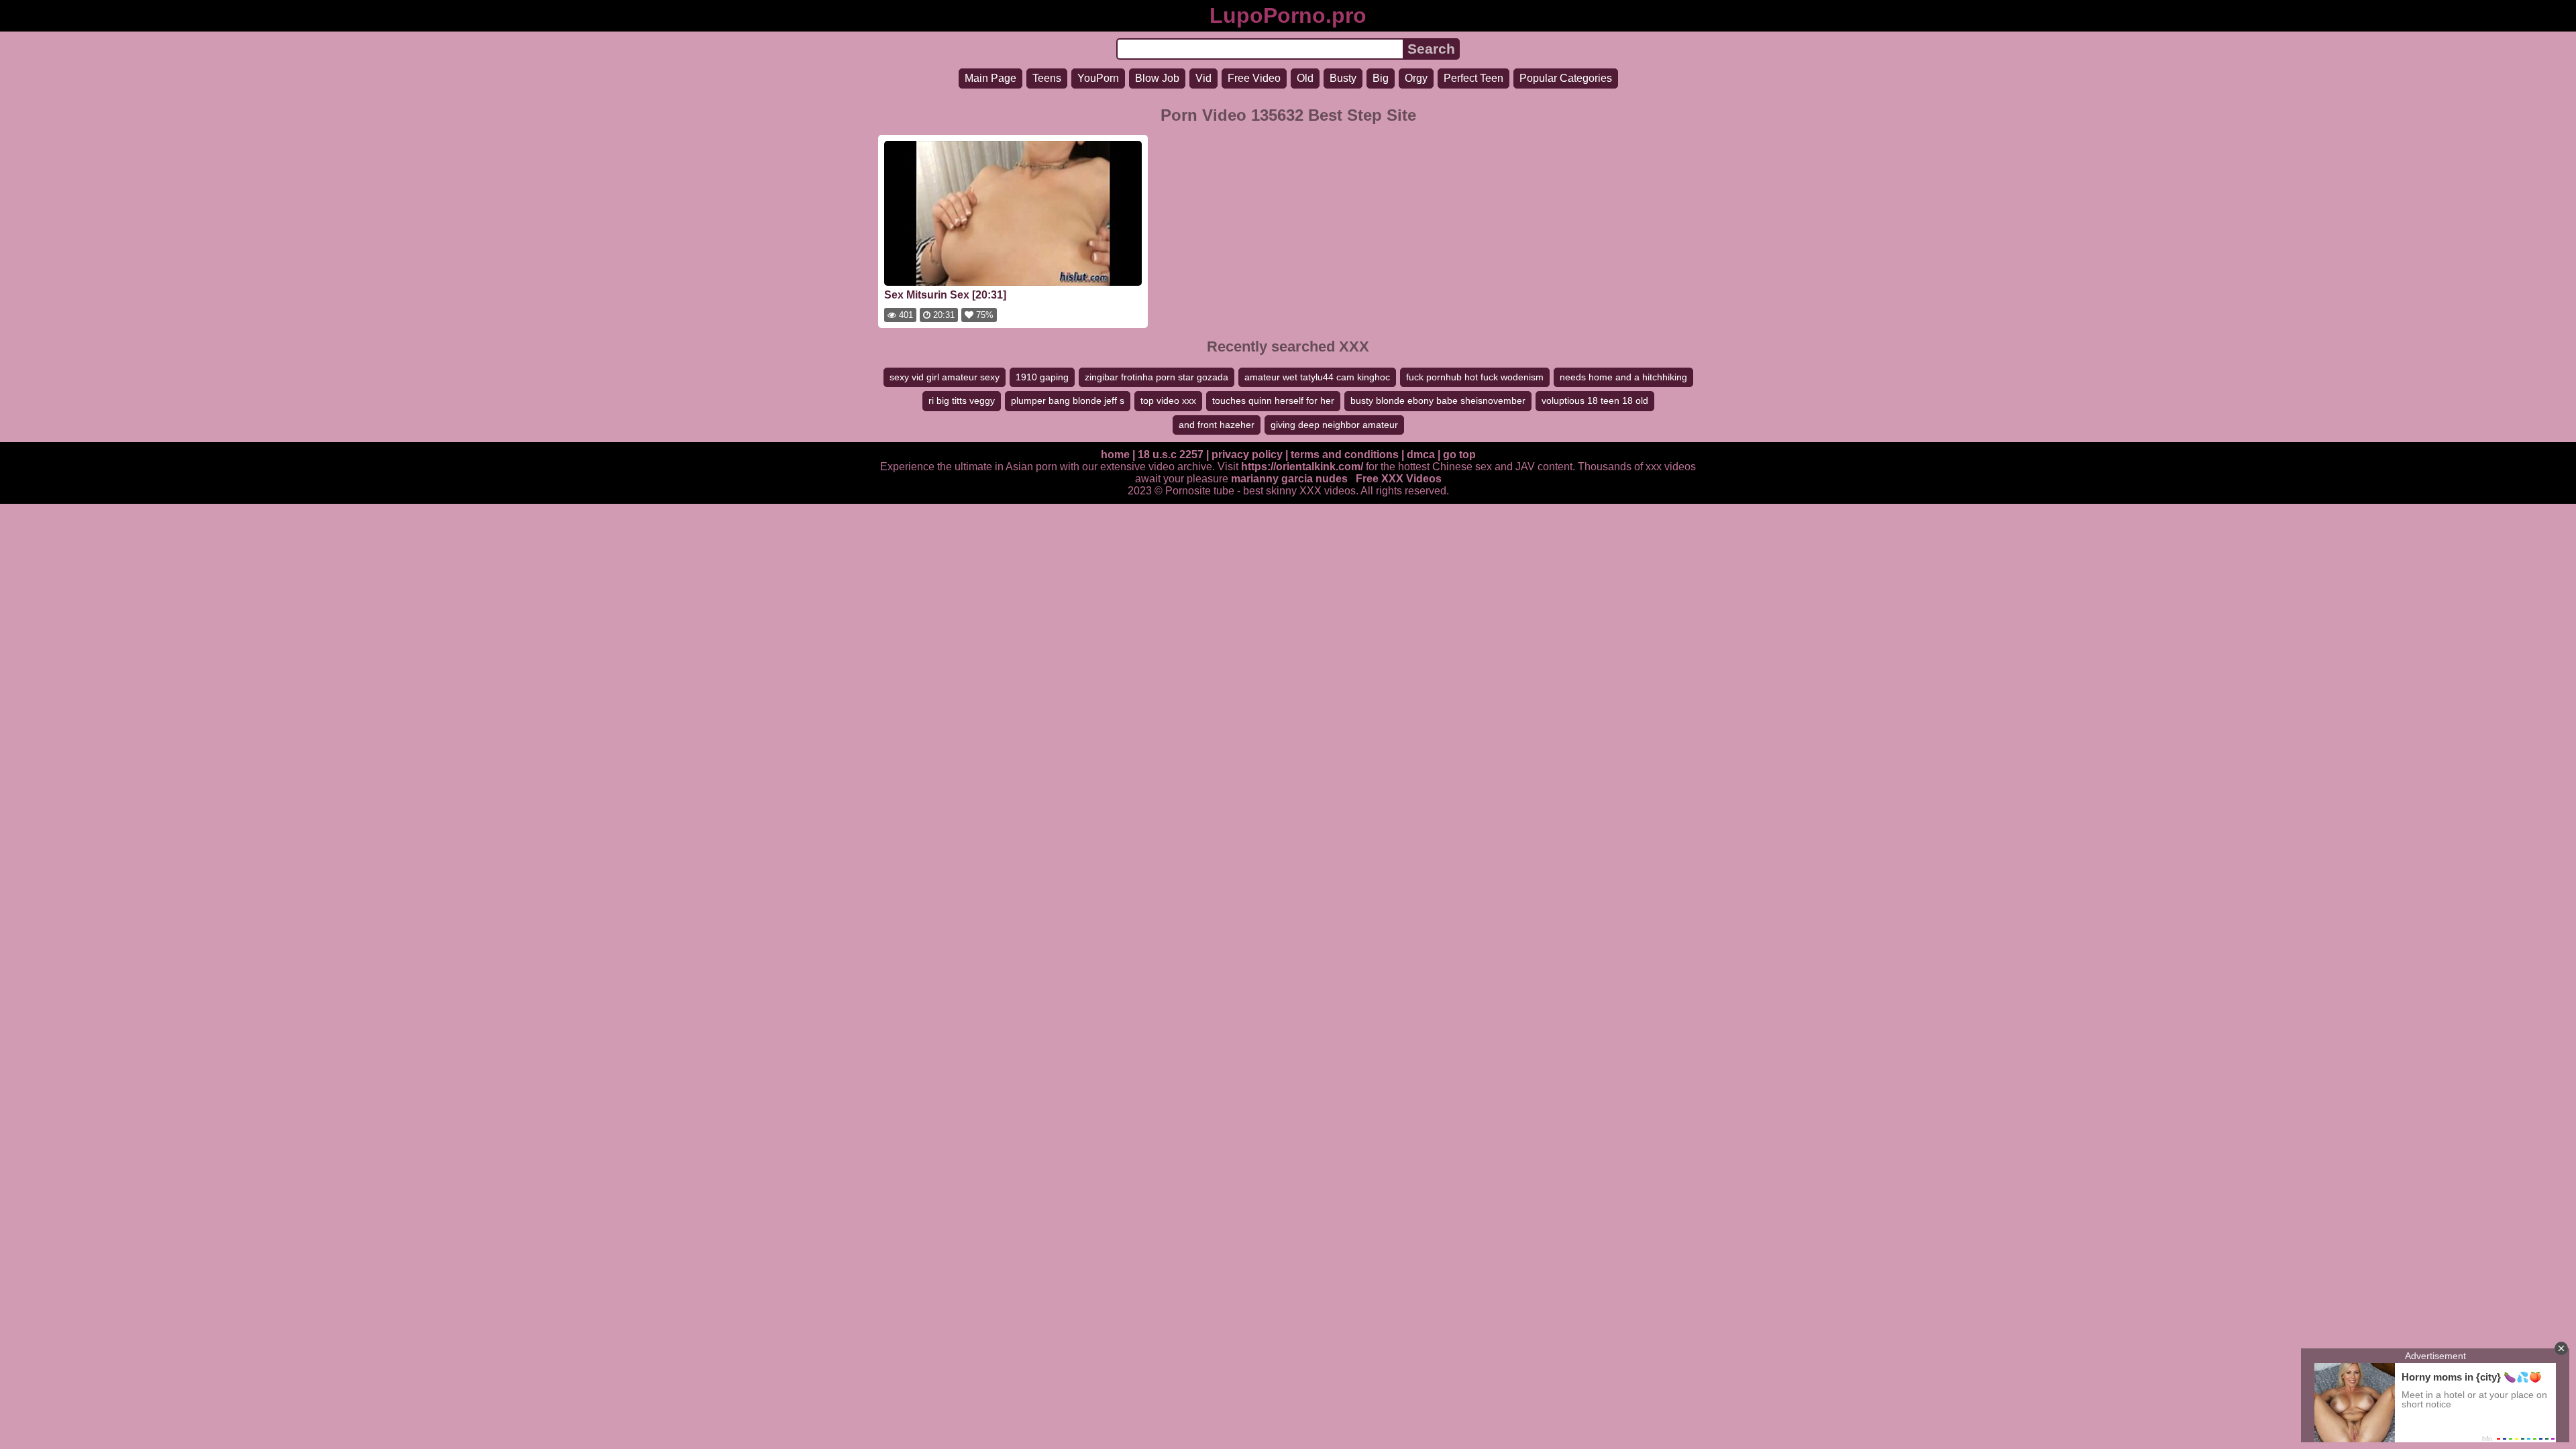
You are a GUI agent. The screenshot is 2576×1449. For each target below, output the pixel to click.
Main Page (990, 78)
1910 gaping (1042, 377)
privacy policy (1247, 454)
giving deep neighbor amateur (1334, 425)
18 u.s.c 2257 (1171, 454)
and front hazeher (1217, 425)
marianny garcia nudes (1289, 479)
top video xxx (1168, 400)
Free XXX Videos (1399, 479)
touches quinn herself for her (1273, 400)
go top (1459, 454)
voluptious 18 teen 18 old (1595, 400)
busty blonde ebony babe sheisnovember (1438, 400)
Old (1305, 78)
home (1115, 454)
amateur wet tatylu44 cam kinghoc (1317, 377)
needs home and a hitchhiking (1623, 377)
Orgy (1416, 78)
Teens (1047, 78)
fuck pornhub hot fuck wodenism (1475, 377)
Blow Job (1157, 78)
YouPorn (1098, 78)
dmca (1421, 454)
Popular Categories (1566, 78)
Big (1381, 78)
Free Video (1254, 78)
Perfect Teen (1473, 78)
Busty (1343, 78)
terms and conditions (1345, 454)
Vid (1203, 78)
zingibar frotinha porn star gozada (1157, 377)
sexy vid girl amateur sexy (945, 377)
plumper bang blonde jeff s (1068, 400)
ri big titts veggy (962, 400)
